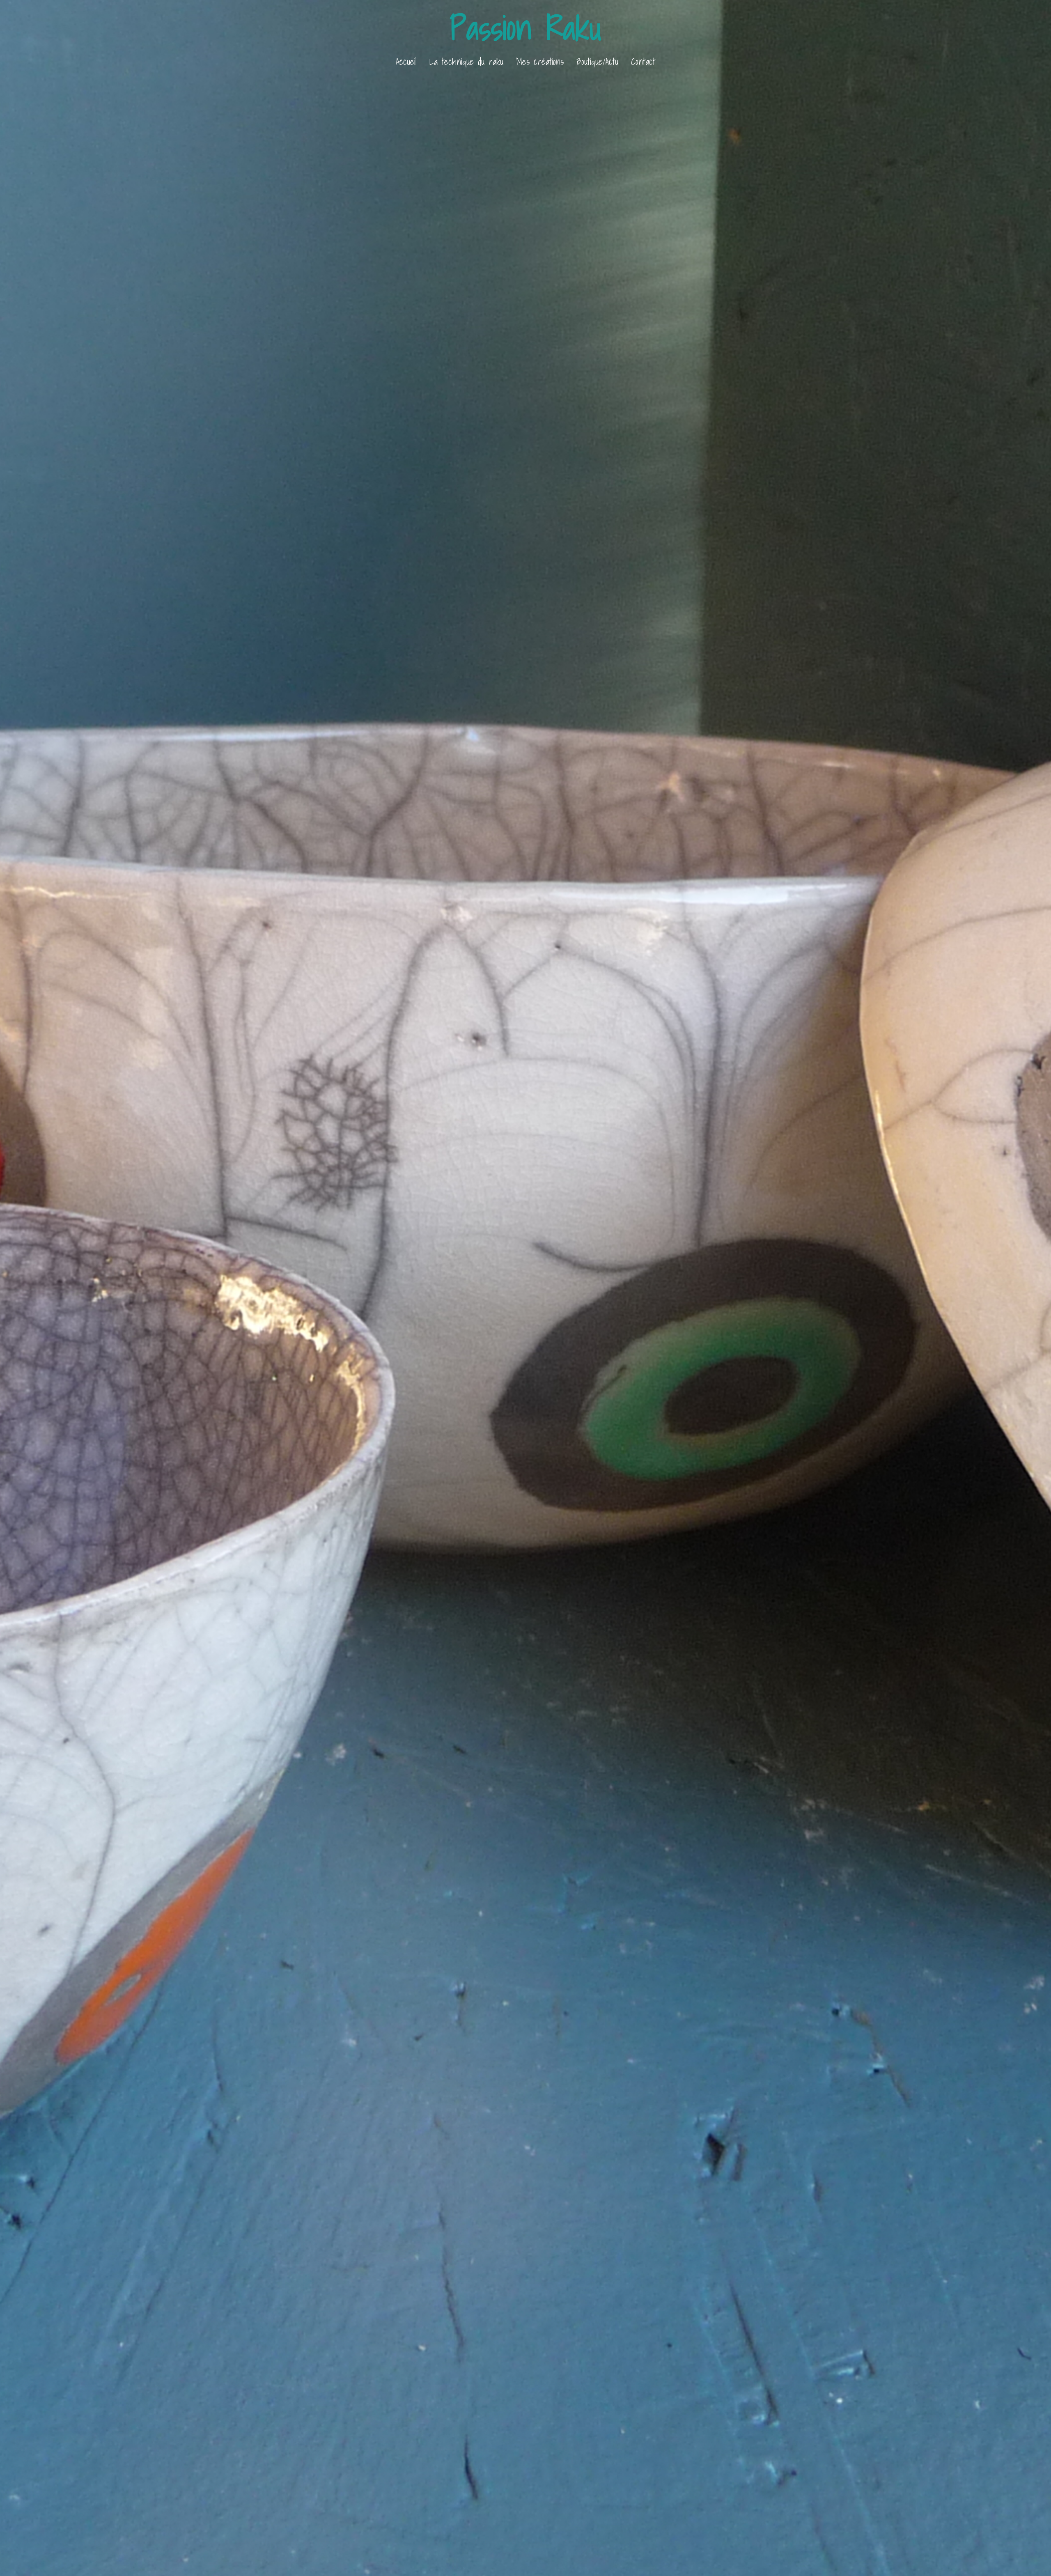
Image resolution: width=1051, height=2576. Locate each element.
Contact (643, 61)
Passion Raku (526, 28)
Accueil (406, 61)
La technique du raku (466, 61)
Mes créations (540, 61)
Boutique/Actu (597, 61)
